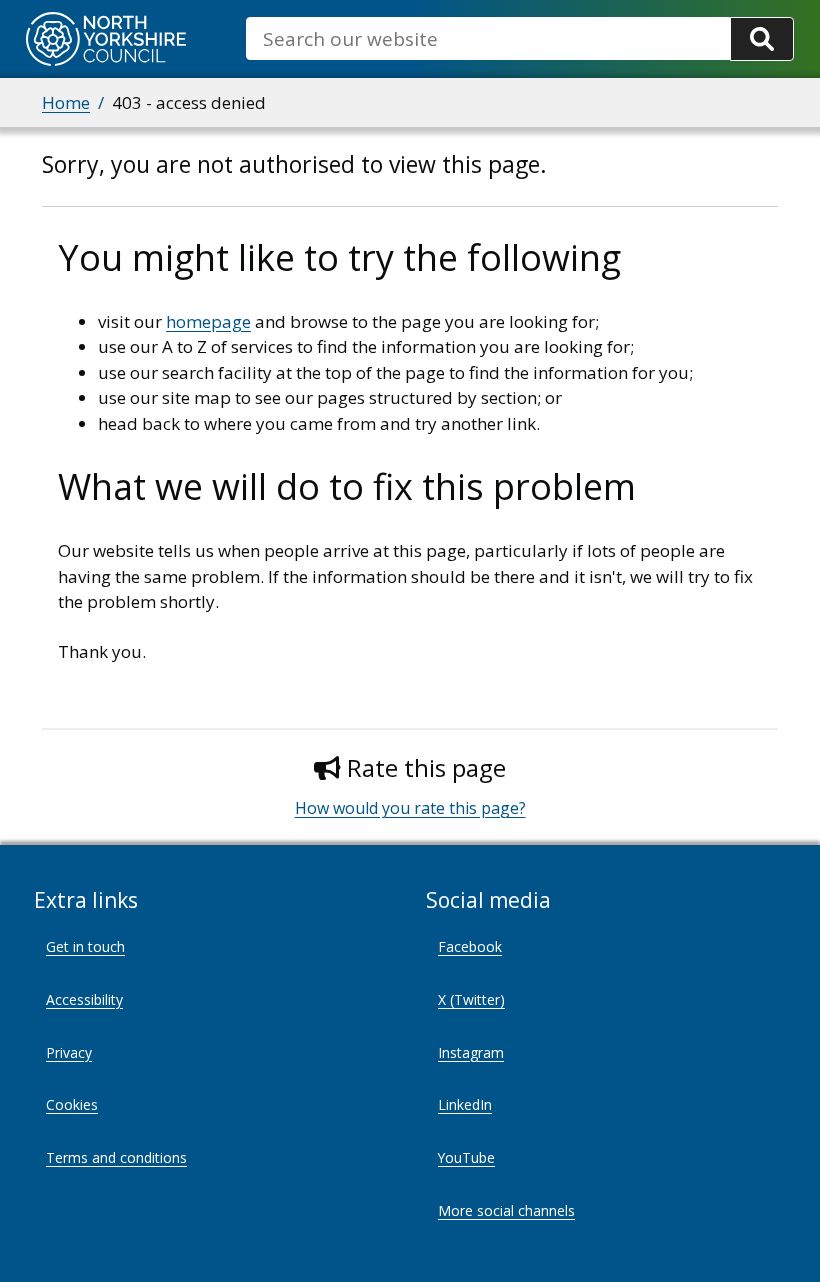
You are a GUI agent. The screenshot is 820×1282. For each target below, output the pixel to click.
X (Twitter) (471, 999)
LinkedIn (465, 1104)
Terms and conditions (116, 1157)
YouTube (466, 1157)
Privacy (69, 1052)
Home (66, 102)
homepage (208, 321)
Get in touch (85, 946)
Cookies (72, 1104)
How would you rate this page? (410, 808)
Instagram (471, 1052)
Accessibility (84, 999)
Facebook (470, 946)
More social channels (506, 1210)
